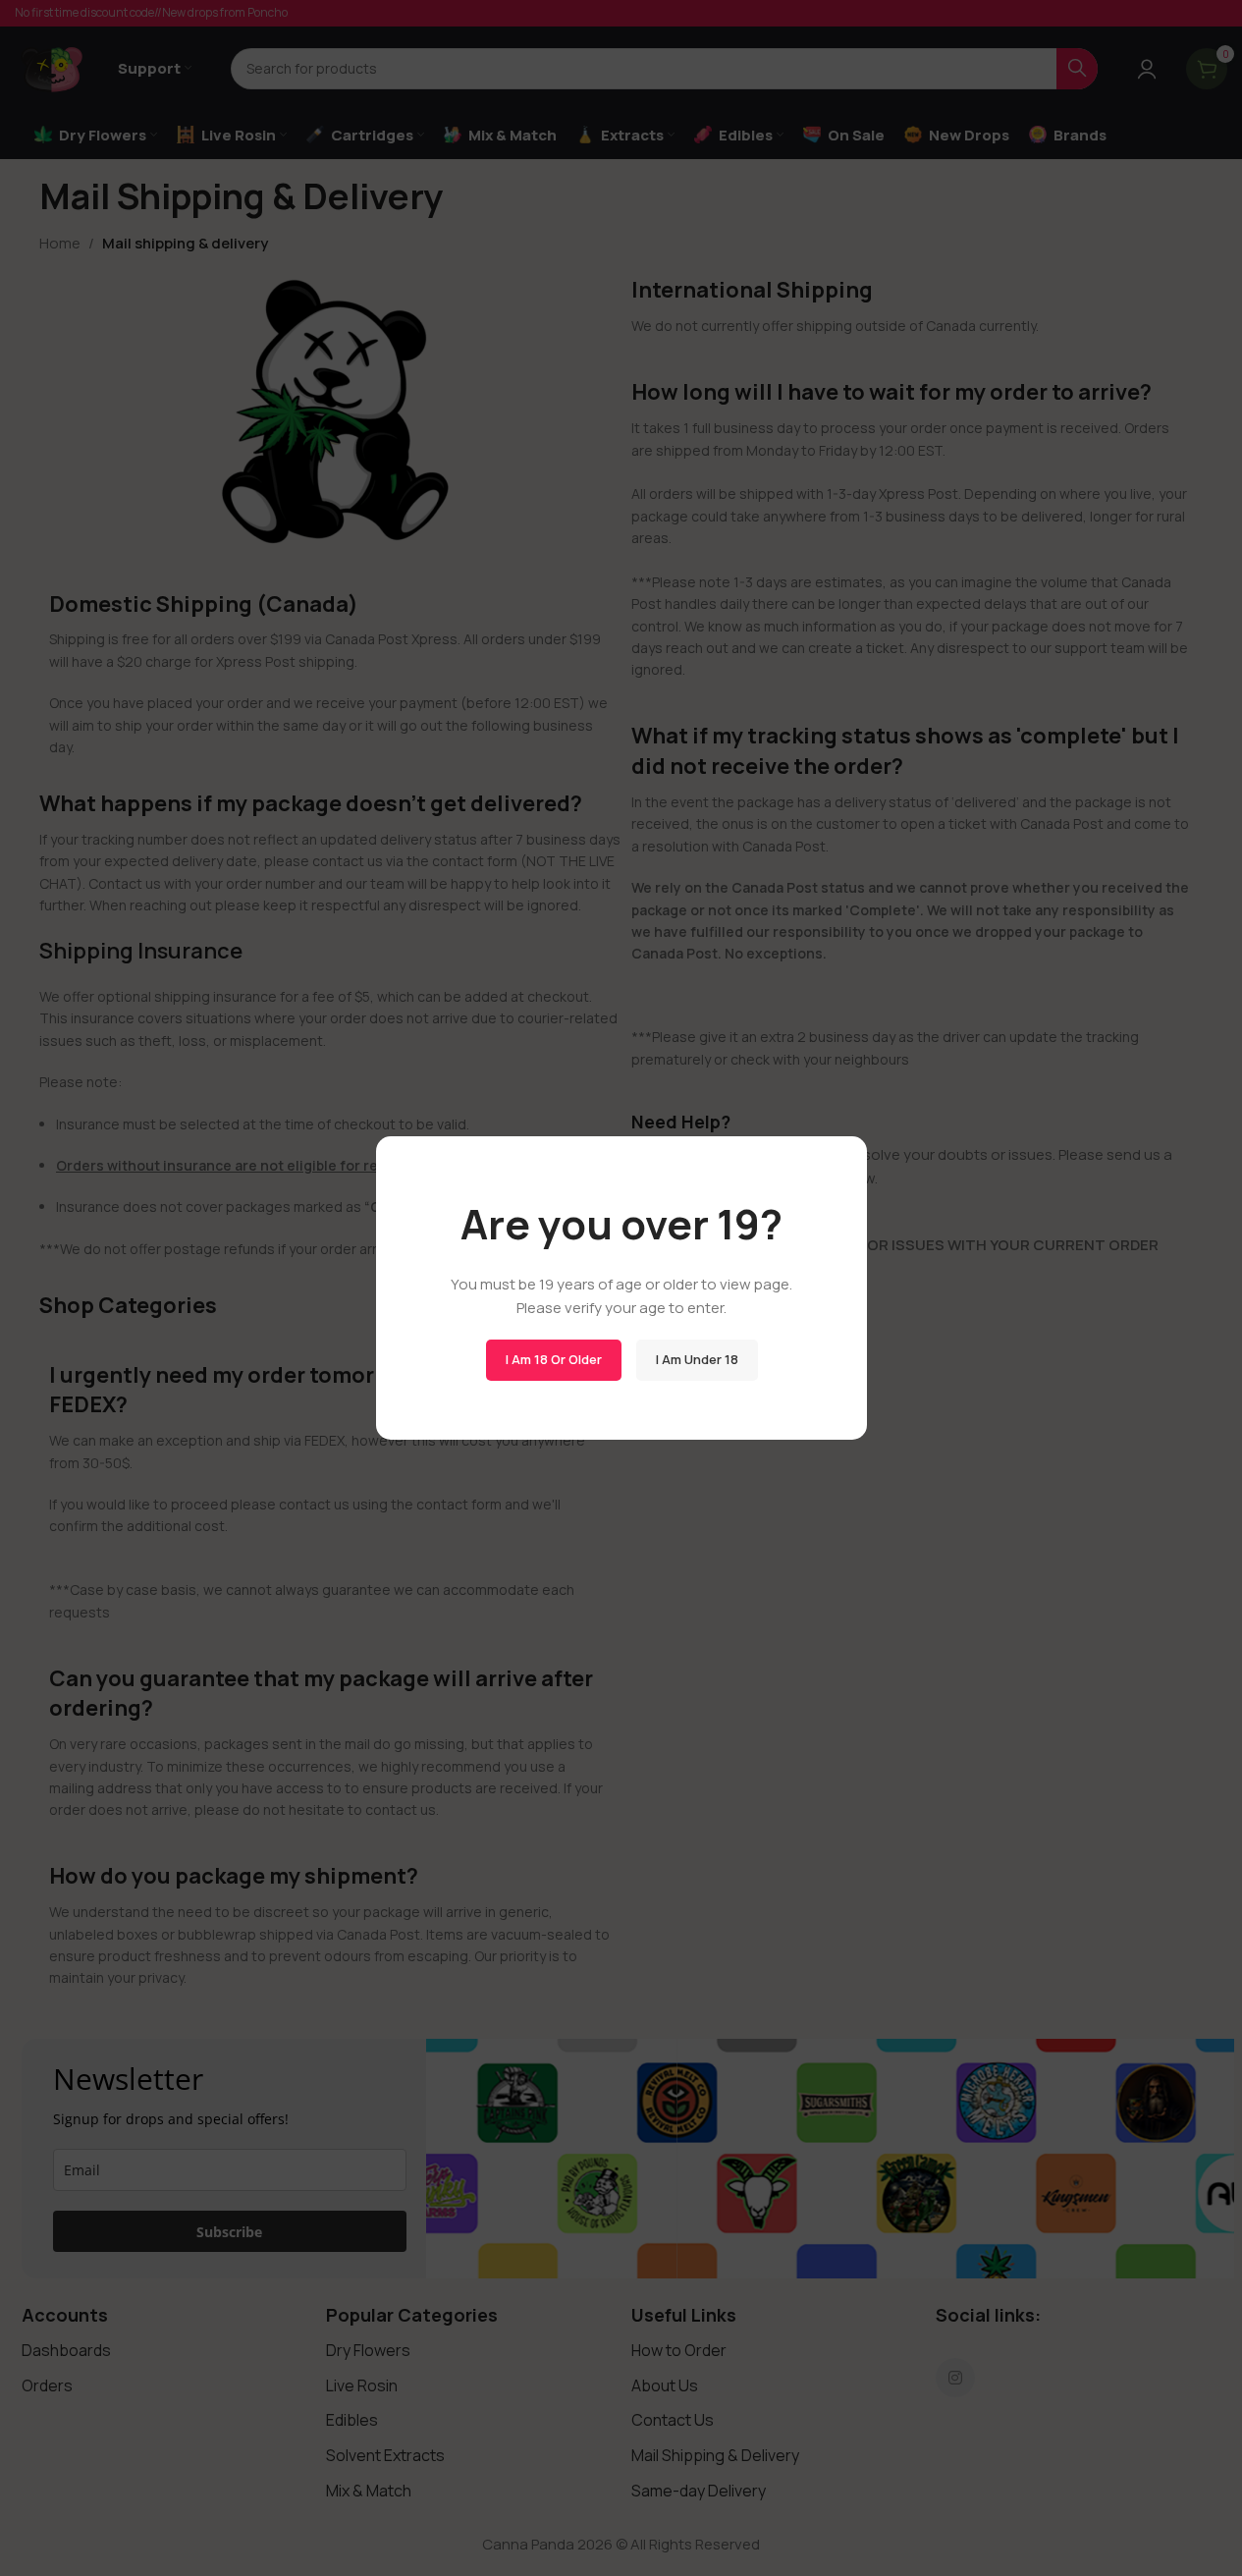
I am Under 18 (696, 1359)
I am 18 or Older (553, 1359)
